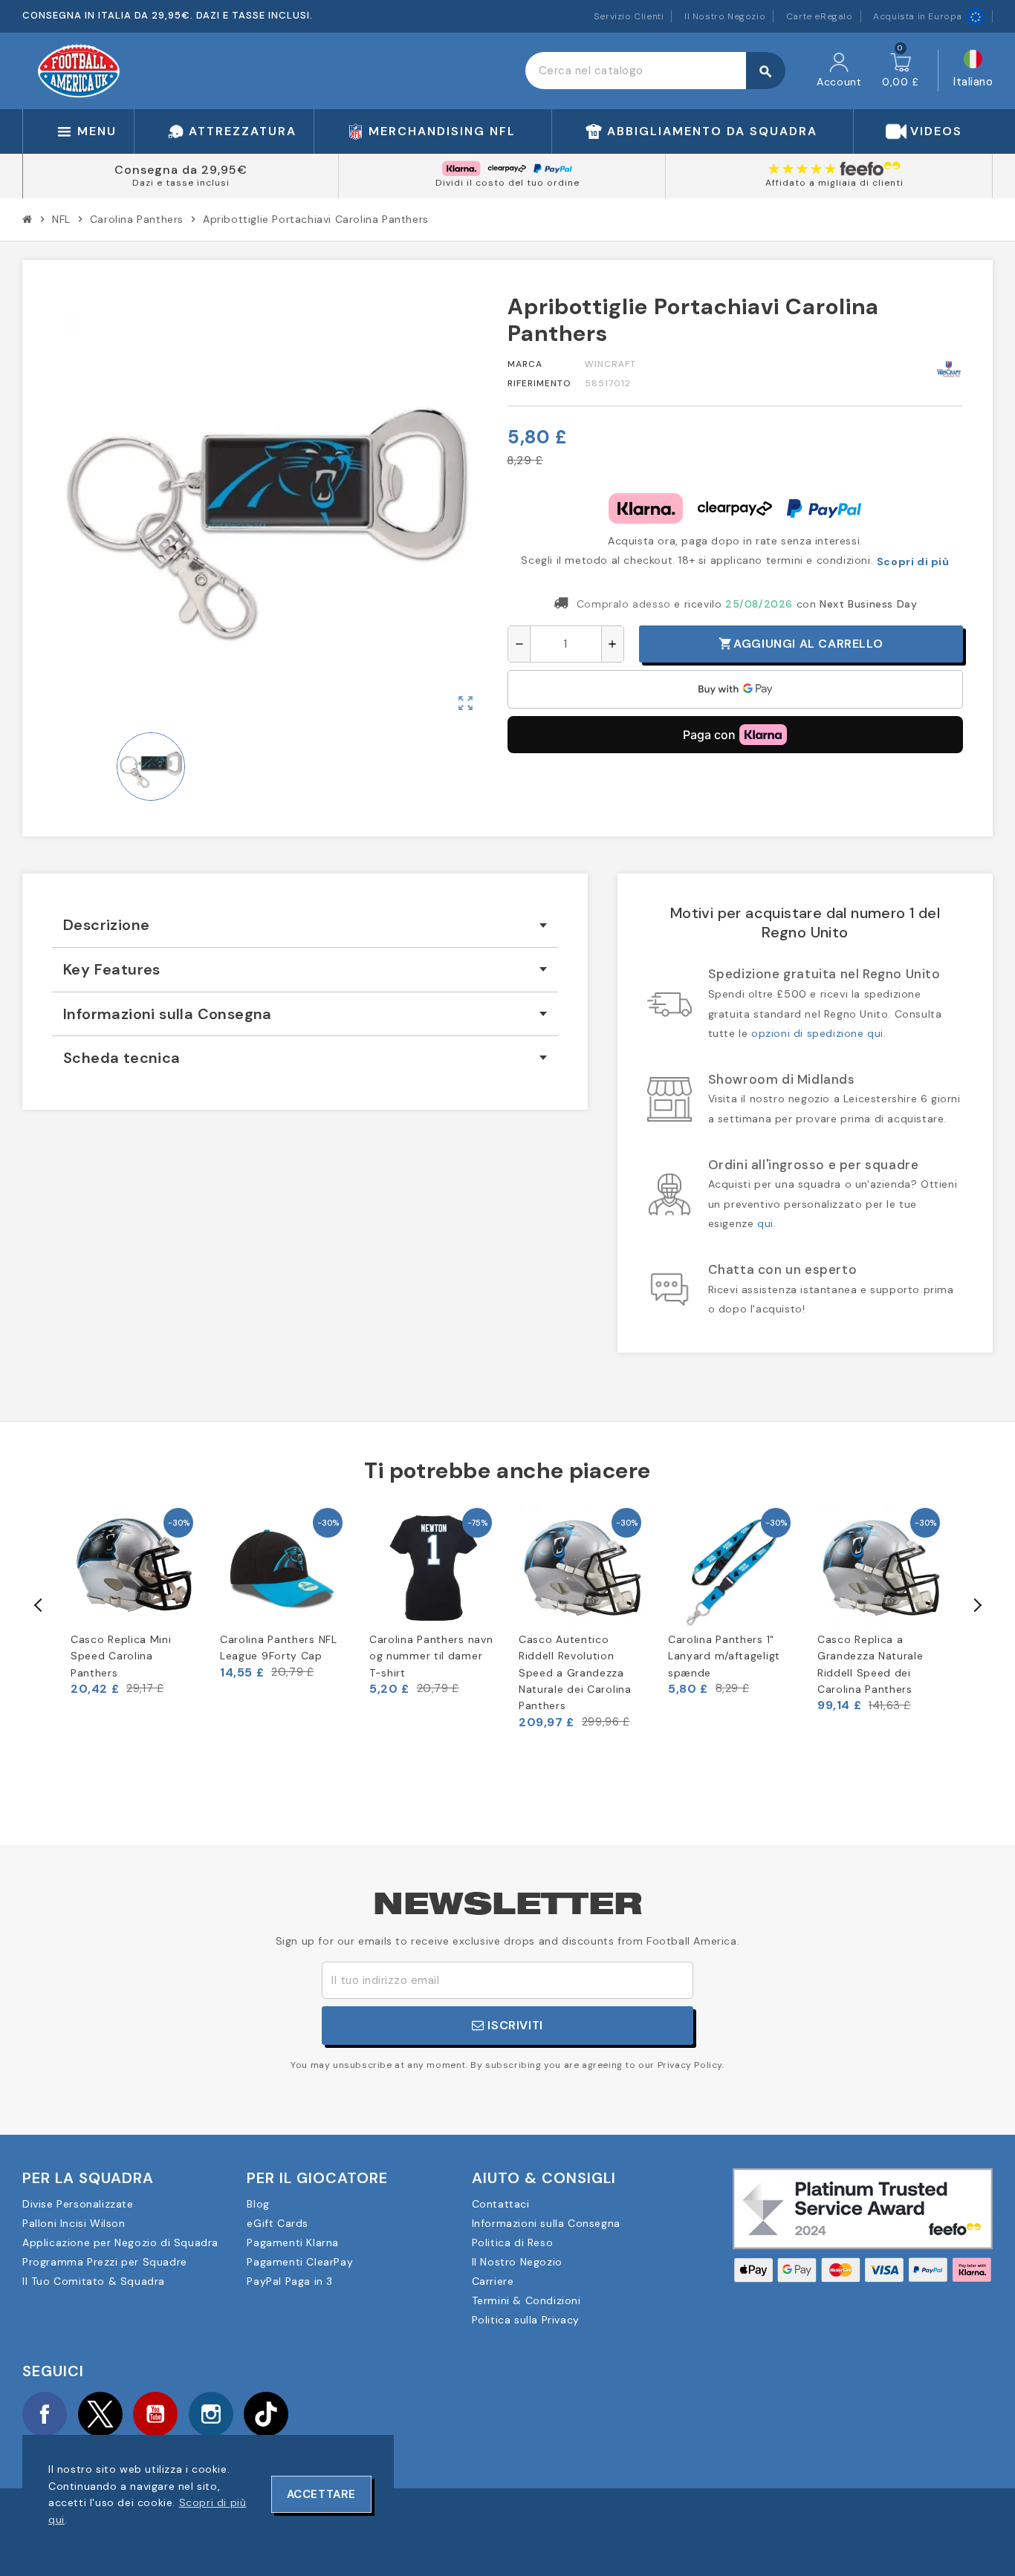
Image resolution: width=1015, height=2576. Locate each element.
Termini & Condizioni (526, 2300)
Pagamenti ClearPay (300, 2262)
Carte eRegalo (820, 16)
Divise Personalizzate (78, 2204)
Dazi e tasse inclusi (181, 183)
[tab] (305, 925)
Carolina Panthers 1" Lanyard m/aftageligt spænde (724, 1656)
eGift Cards (278, 2223)
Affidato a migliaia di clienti (834, 183)
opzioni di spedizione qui (817, 1033)
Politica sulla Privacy (526, 2320)
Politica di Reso (513, 2242)
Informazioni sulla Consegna (546, 2223)
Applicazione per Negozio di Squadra (120, 2242)
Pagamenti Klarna (293, 2242)
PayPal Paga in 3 (290, 2281)
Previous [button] (39, 1605)
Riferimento (539, 383)
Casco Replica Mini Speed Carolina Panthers (121, 1656)
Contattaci (501, 2204)
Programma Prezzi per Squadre (105, 2262)
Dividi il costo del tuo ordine (507, 183)
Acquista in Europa (918, 16)
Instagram (211, 2414)
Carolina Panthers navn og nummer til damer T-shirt (431, 1656)
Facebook (45, 2414)
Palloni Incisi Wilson (74, 2223)
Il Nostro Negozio (725, 16)
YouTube (155, 2414)
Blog (258, 2204)
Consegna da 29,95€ (181, 170)
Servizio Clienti (629, 16)
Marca (525, 364)
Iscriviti (514, 2025)
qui (765, 1223)
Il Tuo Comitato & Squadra (94, 2281)
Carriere (493, 2281)
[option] (134, 1600)
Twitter (100, 2414)
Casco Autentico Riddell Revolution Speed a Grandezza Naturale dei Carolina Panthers (575, 1673)
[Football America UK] (79, 70)
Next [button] (976, 1605)
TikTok (266, 2414)
